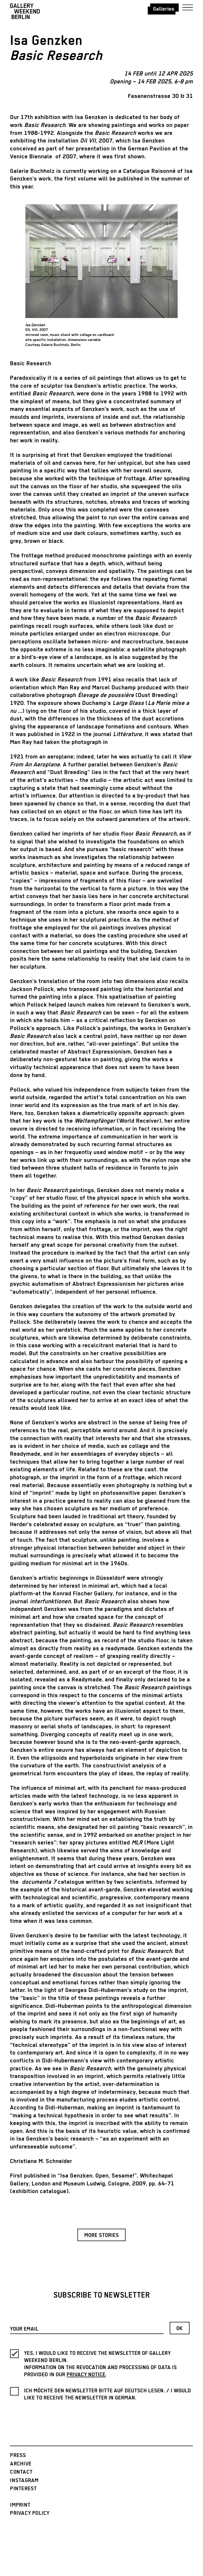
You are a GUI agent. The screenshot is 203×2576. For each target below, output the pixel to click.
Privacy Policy (30, 2513)
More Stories (102, 2235)
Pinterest (23, 2489)
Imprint (20, 2505)
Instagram (24, 2481)
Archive (21, 2464)
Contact (21, 2472)
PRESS (18, 2456)
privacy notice (86, 2375)
